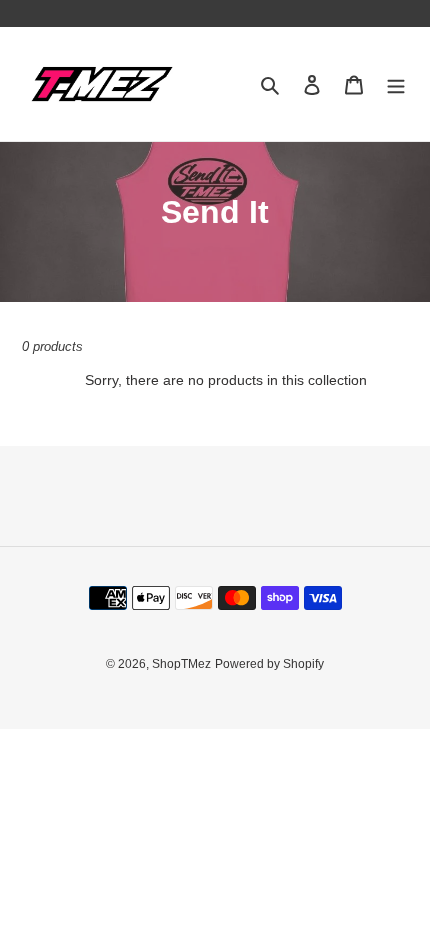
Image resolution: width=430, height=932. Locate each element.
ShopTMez (181, 664)
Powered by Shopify (269, 664)
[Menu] (396, 84)
